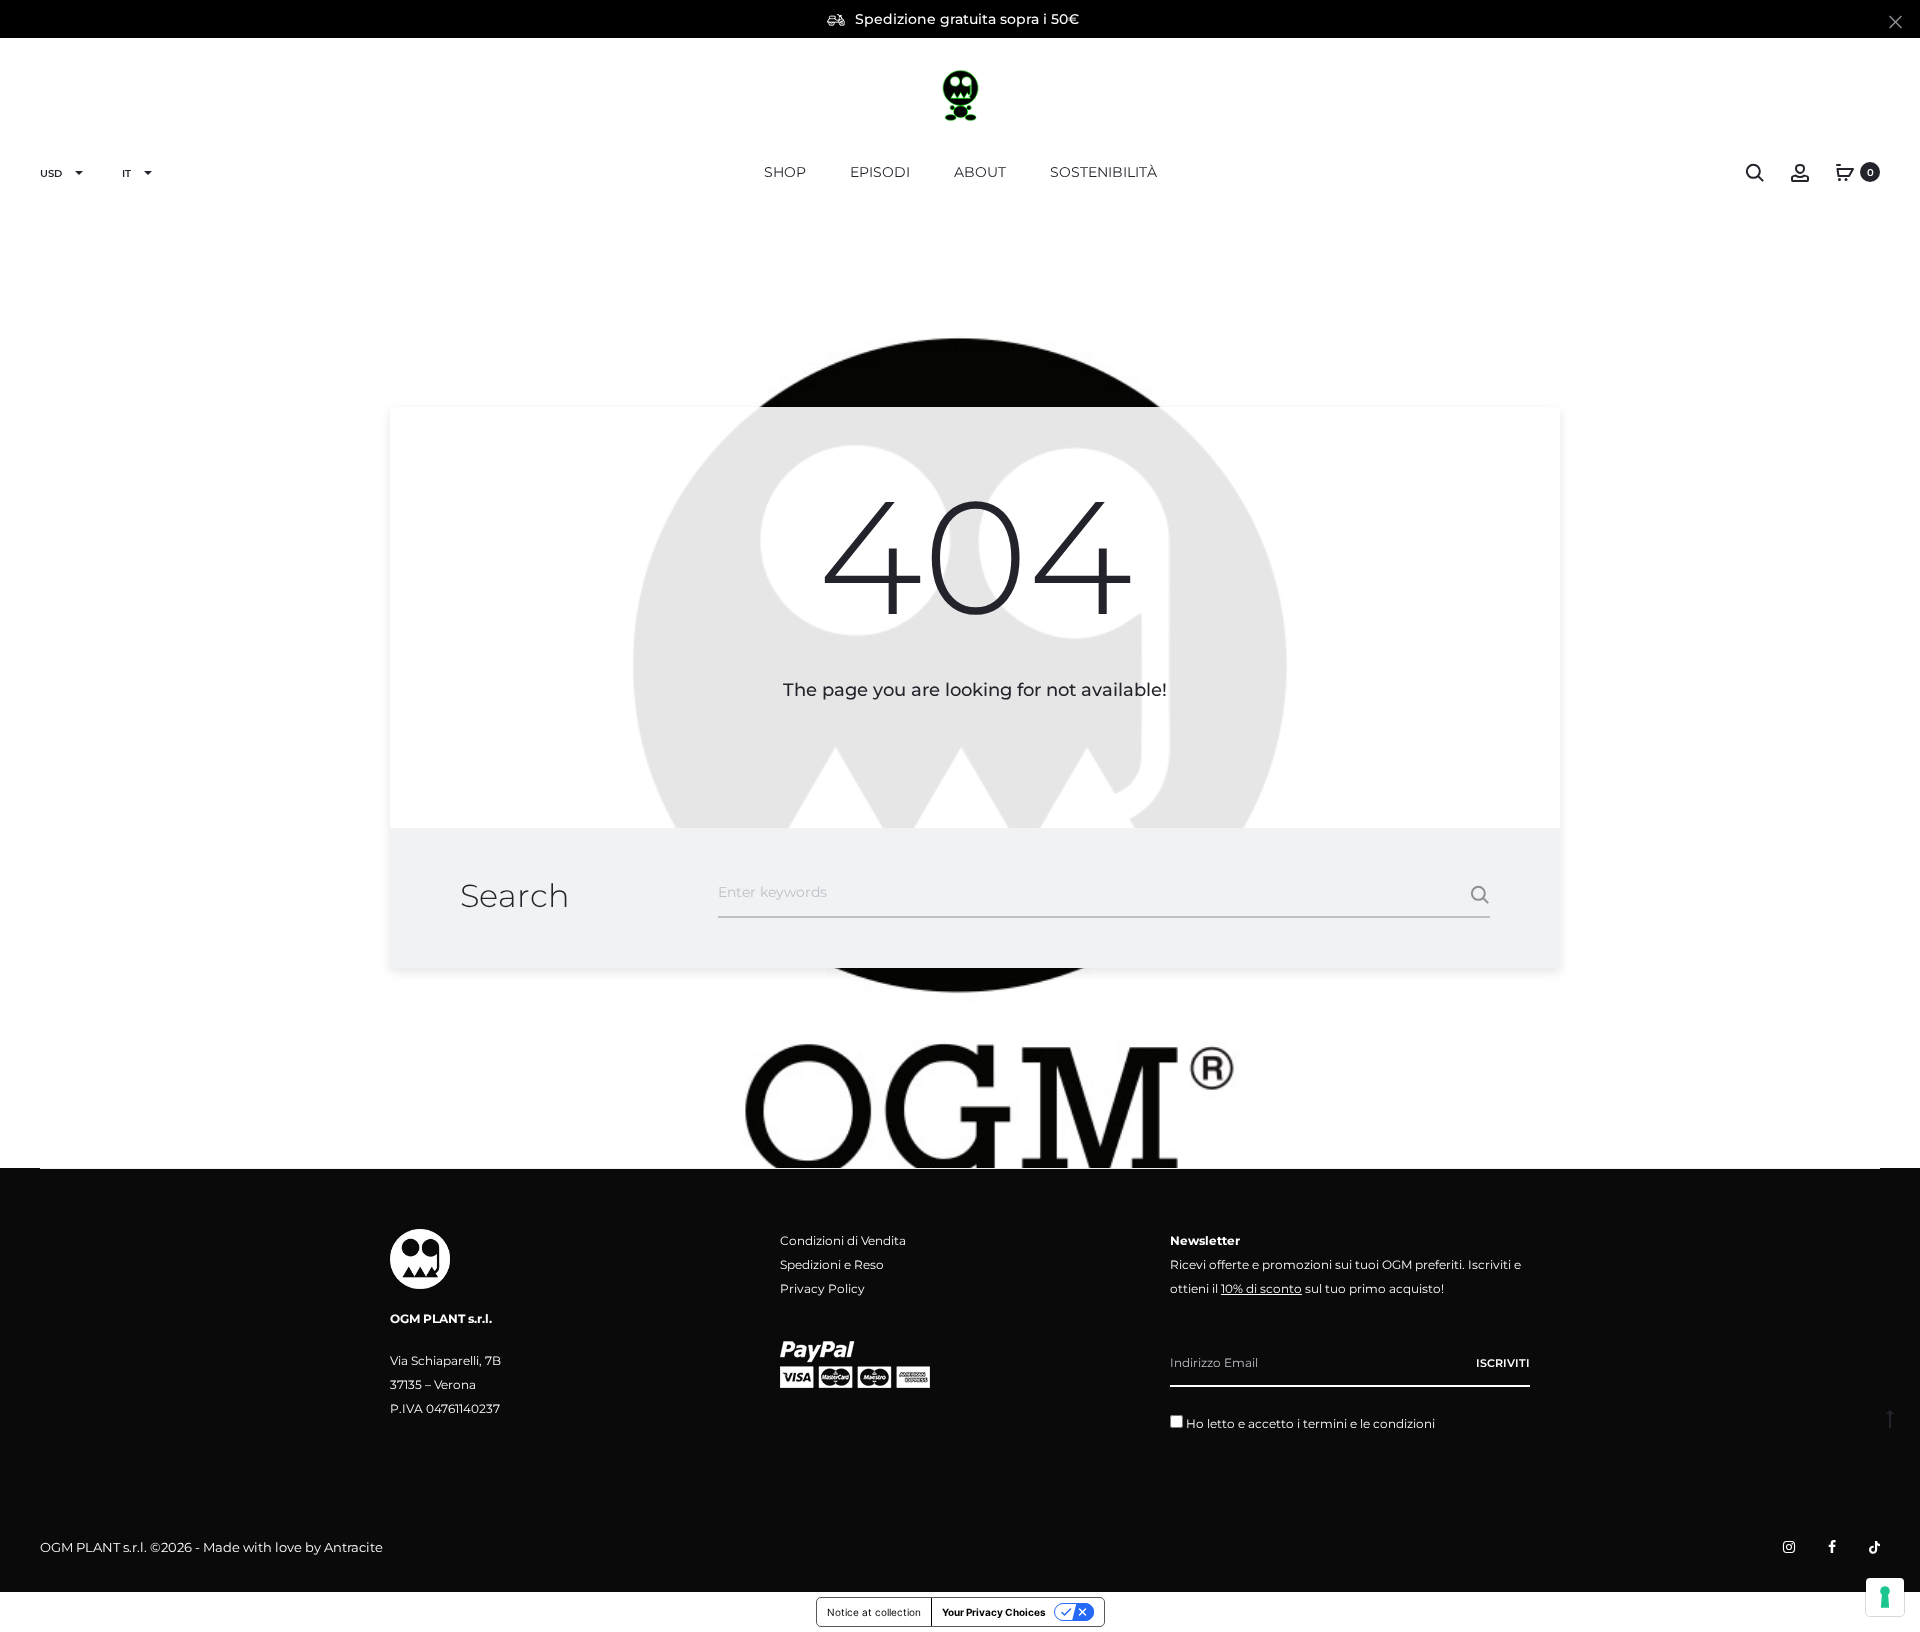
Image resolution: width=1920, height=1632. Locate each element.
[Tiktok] (1874, 1547)
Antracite (353, 1547)
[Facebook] (1832, 1547)
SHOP (785, 172)
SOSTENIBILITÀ (1103, 172)
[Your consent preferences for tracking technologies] (1885, 1597)
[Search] (1755, 172)
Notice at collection (874, 1612)
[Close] (1895, 21)
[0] (1845, 172)
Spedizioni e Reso (832, 1264)
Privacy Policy (822, 1288)
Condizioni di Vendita (843, 1240)
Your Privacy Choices (994, 1612)
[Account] (1800, 172)
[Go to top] (1890, 1418)
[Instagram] (1789, 1547)
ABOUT (980, 172)
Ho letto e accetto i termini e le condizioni (1310, 1423)
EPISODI (880, 172)
